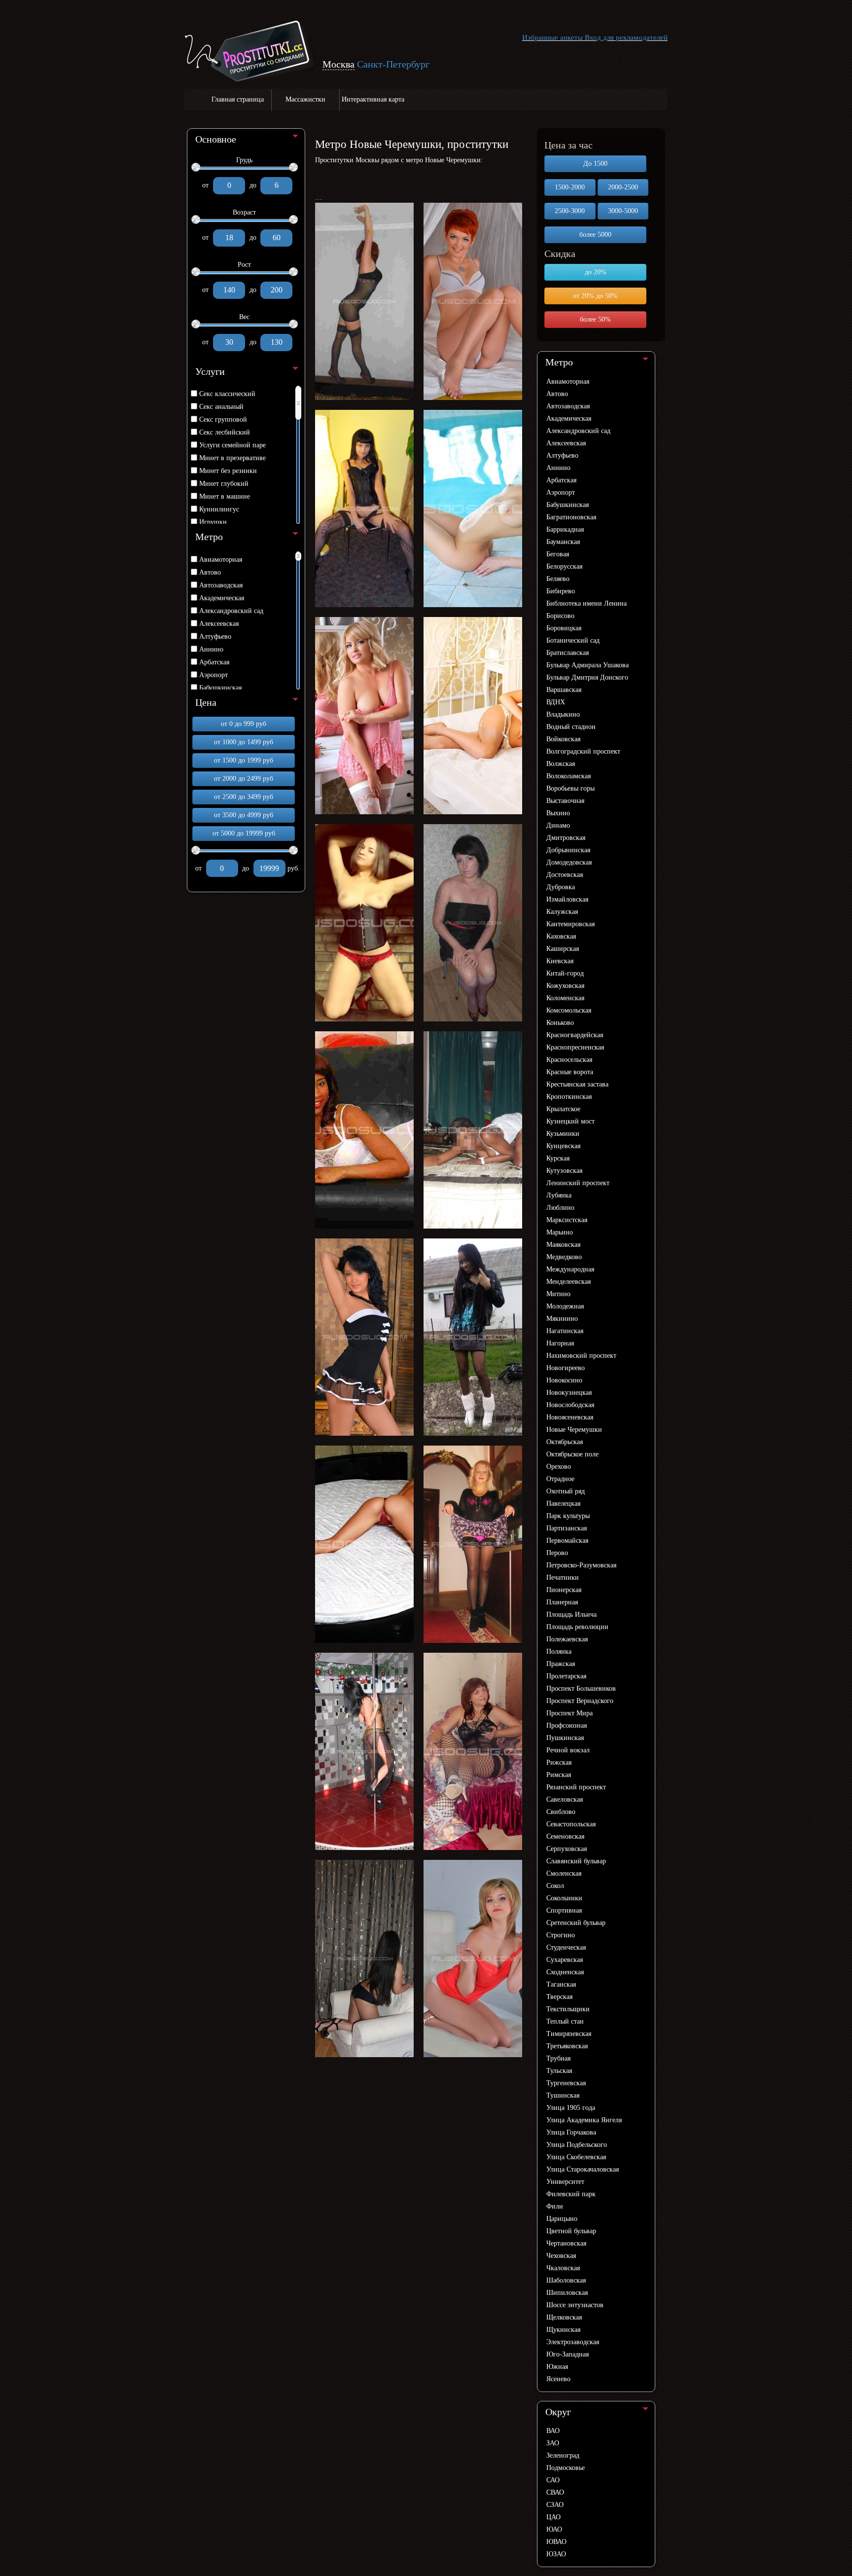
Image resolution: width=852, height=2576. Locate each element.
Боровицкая (564, 628)
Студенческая (566, 1947)
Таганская (561, 1984)
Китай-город (565, 973)
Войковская (563, 739)
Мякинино (562, 1319)
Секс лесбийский (225, 432)
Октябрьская (565, 1442)
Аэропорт (213, 675)
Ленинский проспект (578, 1183)
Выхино (558, 813)
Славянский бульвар (576, 1861)
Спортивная (564, 1910)
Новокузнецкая (569, 1393)
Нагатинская (565, 1331)
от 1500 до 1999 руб (244, 760)
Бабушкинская (220, 688)
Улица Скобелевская (576, 2157)
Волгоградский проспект (583, 751)
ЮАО (554, 2529)
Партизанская (567, 1528)
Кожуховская (565, 986)
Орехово (559, 1467)
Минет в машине (225, 496)
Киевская (560, 961)
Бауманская (563, 542)
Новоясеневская (570, 1417)
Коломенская (565, 998)
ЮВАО (556, 2542)
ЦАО (553, 2517)
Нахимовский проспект (581, 1356)
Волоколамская (568, 776)
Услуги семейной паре (232, 445)
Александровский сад (231, 611)
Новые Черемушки (574, 1430)
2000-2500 (623, 187)
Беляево (558, 579)
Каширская (563, 949)
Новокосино (564, 1380)
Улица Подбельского (577, 2145)
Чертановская (566, 2243)
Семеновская (565, 1836)
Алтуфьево (215, 636)
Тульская (559, 2071)
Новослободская (570, 1405)
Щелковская (564, 2317)
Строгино (561, 1935)
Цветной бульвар (571, 2231)
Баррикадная (565, 529)
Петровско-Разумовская (581, 1565)
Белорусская (564, 566)
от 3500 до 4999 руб (244, 815)
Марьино (560, 1232)
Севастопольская (571, 1824)
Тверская (559, 1997)
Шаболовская (566, 2280)
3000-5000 (623, 211)
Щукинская (563, 2330)
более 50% (595, 319)
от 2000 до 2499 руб (244, 779)
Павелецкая (563, 1504)
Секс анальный (221, 407)
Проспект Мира (569, 1713)
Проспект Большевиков (581, 1688)
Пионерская (564, 1590)
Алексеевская (219, 624)
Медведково (564, 1257)
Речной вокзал (568, 1750)
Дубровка (561, 887)
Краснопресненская (575, 1047)
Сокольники (564, 1898)
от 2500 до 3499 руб (244, 797)
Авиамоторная (221, 560)
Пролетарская (566, 1676)
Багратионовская (571, 517)
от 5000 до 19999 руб (244, 833)
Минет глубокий (224, 484)
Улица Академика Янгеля (584, 2120)
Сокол (555, 1886)
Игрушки (213, 522)
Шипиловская (567, 2293)
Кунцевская (563, 1146)
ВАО (553, 2431)
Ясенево (558, 2379)
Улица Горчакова (571, 2132)
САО (553, 2480)
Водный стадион (571, 727)
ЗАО (553, 2443)
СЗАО (555, 2505)
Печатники (563, 1578)
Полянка (559, 1651)
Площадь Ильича (571, 1615)
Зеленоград (563, 2455)
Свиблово (561, 1812)
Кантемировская (570, 924)
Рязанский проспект (576, 1787)
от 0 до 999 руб (244, 724)
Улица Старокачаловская (583, 2169)
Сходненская (565, 1972)
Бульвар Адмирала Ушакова (587, 665)
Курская (558, 1158)
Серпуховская (567, 1849)
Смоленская (564, 1873)
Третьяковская (567, 2046)
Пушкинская (565, 1738)
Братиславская (568, 653)
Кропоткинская (569, 1097)
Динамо (558, 825)
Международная (570, 1269)
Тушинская (563, 2095)
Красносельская (569, 1060)
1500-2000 (570, 187)
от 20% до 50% (595, 296)
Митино (558, 1294)
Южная (557, 2367)
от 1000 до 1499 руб (244, 742)
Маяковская (563, 1245)
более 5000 (595, 235)
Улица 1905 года (571, 2108)
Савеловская (565, 1799)
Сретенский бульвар (576, 1923)
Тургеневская (566, 2083)
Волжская (561, 764)
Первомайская (567, 1541)
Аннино (211, 649)
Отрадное (560, 1479)
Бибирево (561, 591)
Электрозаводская (573, 2342)
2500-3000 (570, 211)
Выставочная (565, 801)
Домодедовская (569, 862)
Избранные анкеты (552, 37)
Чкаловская (563, 2268)
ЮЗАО (556, 2554)
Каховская (561, 936)
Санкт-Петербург (393, 64)
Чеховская (561, 2256)
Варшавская (564, 690)
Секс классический (227, 394)
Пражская (561, 1664)
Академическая (222, 598)
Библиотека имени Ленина (586, 603)
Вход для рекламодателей (626, 37)
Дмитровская (566, 838)
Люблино (560, 1208)
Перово (557, 1553)
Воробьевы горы (570, 788)
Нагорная (560, 1343)
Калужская (562, 912)
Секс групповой (223, 419)
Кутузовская (564, 1171)
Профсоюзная (567, 1725)
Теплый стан (565, 2021)
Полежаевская (567, 1639)
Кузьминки (563, 1134)
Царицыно (562, 2219)
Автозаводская (221, 585)
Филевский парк (571, 2194)
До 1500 (595, 163)
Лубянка (559, 1195)
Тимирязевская (569, 2034)
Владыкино (563, 714)
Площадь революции (577, 1627)
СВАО (555, 2492)
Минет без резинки (228, 471)
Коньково (560, 1023)
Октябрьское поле (572, 1454)
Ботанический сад (573, 640)
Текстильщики (568, 2009)
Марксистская (567, 1220)
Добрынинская (568, 850)
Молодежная (565, 1306)
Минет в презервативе (232, 458)
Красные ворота (570, 1072)
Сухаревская (565, 1960)
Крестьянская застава (577, 1084)
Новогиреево (566, 1368)
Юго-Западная (568, 2354)
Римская (559, 1775)
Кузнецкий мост (570, 1121)
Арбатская (214, 662)
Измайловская (567, 899)
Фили (555, 2206)
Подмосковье (566, 2468)
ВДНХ (556, 702)
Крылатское (563, 1109)
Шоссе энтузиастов (575, 2305)
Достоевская (565, 875)
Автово (210, 572)
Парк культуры (568, 1516)
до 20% (596, 272)
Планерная (562, 1602)
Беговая (558, 554)
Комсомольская (569, 1010)
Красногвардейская (575, 1035)
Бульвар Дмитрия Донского (587, 677)
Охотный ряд (566, 1491)
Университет (565, 2182)
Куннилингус (219, 509)
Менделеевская (568, 1282)
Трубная (558, 2058)
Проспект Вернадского (580, 1701)
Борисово (560, 616)
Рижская (559, 1762)
